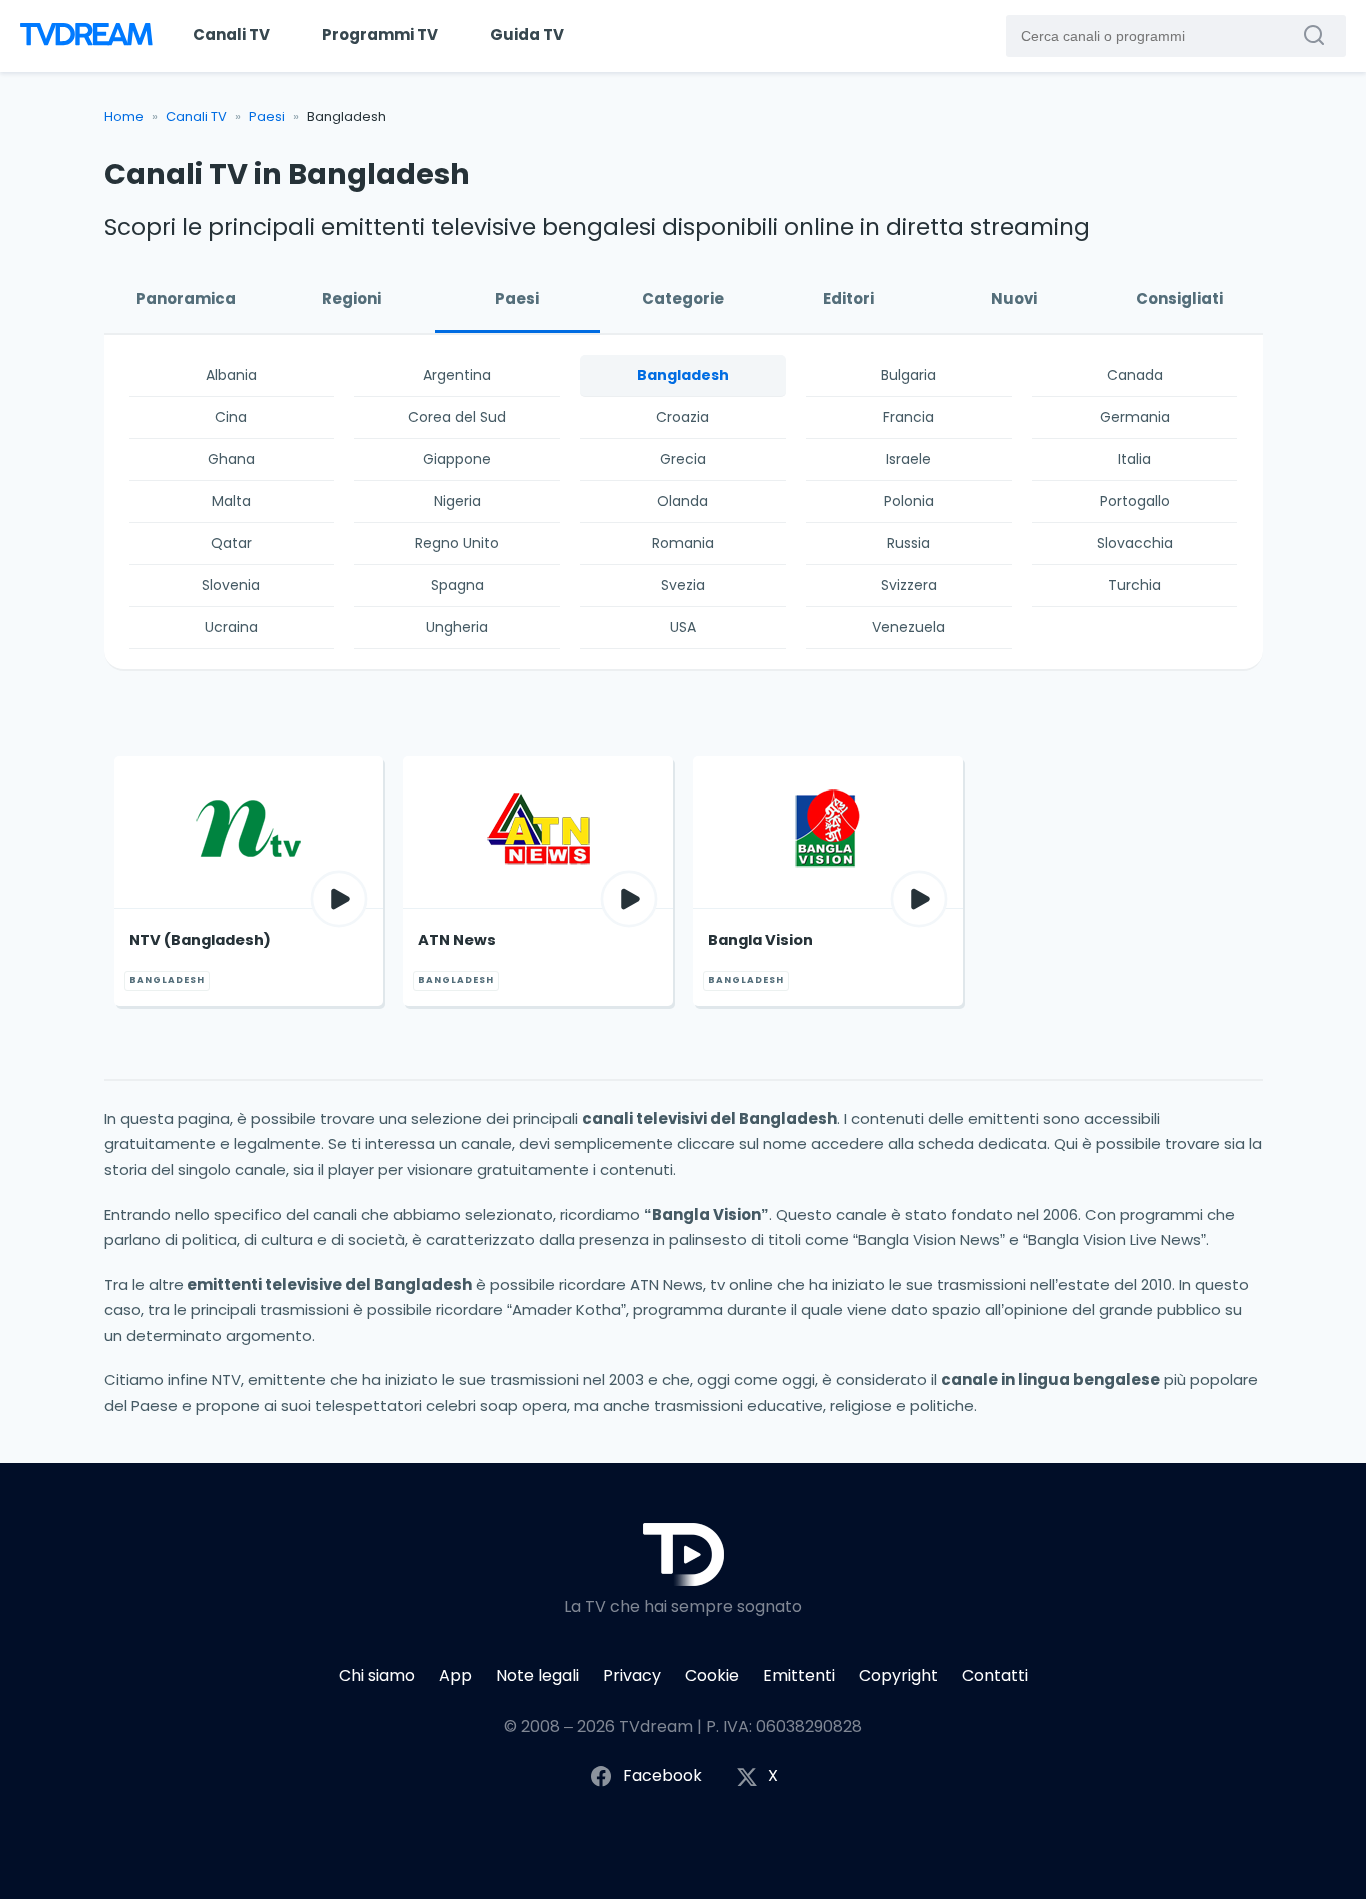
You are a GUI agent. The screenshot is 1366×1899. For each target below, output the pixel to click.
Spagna (457, 585)
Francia (908, 417)
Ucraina (231, 627)
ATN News (457, 940)
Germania (1135, 417)
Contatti (995, 1675)
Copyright (898, 1675)
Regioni (351, 298)
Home (124, 116)
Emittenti (799, 1675)
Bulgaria (908, 375)
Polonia (909, 501)
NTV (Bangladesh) (200, 940)
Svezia (683, 585)
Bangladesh (683, 375)
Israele (908, 459)
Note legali (537, 1675)
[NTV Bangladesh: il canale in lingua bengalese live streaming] (249, 832)
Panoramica (186, 298)
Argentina (457, 375)
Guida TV (527, 34)
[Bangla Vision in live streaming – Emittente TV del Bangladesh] (828, 832)
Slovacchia (1135, 543)
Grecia (683, 459)
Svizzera (909, 585)
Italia (1134, 459)
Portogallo (1135, 501)
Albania (231, 375)
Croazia (682, 417)
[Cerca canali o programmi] (1319, 35)
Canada (1135, 375)
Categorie (683, 298)
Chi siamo (377, 1675)
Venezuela (908, 627)
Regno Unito (457, 543)
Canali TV (231, 34)
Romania (683, 543)
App (455, 1675)
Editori (848, 298)
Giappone (457, 459)
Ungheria (457, 627)
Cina (231, 417)
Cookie (712, 1675)
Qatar (231, 543)
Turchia (1134, 585)
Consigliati (1179, 298)
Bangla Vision (760, 940)
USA (683, 627)
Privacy (632, 1675)
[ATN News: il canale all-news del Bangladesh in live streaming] (538, 832)
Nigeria (457, 501)
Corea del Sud (457, 417)
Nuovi (1014, 298)
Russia (908, 543)
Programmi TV (380, 34)
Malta (231, 501)
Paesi (267, 116)
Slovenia (231, 585)
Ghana (231, 459)
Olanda (682, 501)
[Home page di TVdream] (84, 36)
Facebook (662, 1775)
